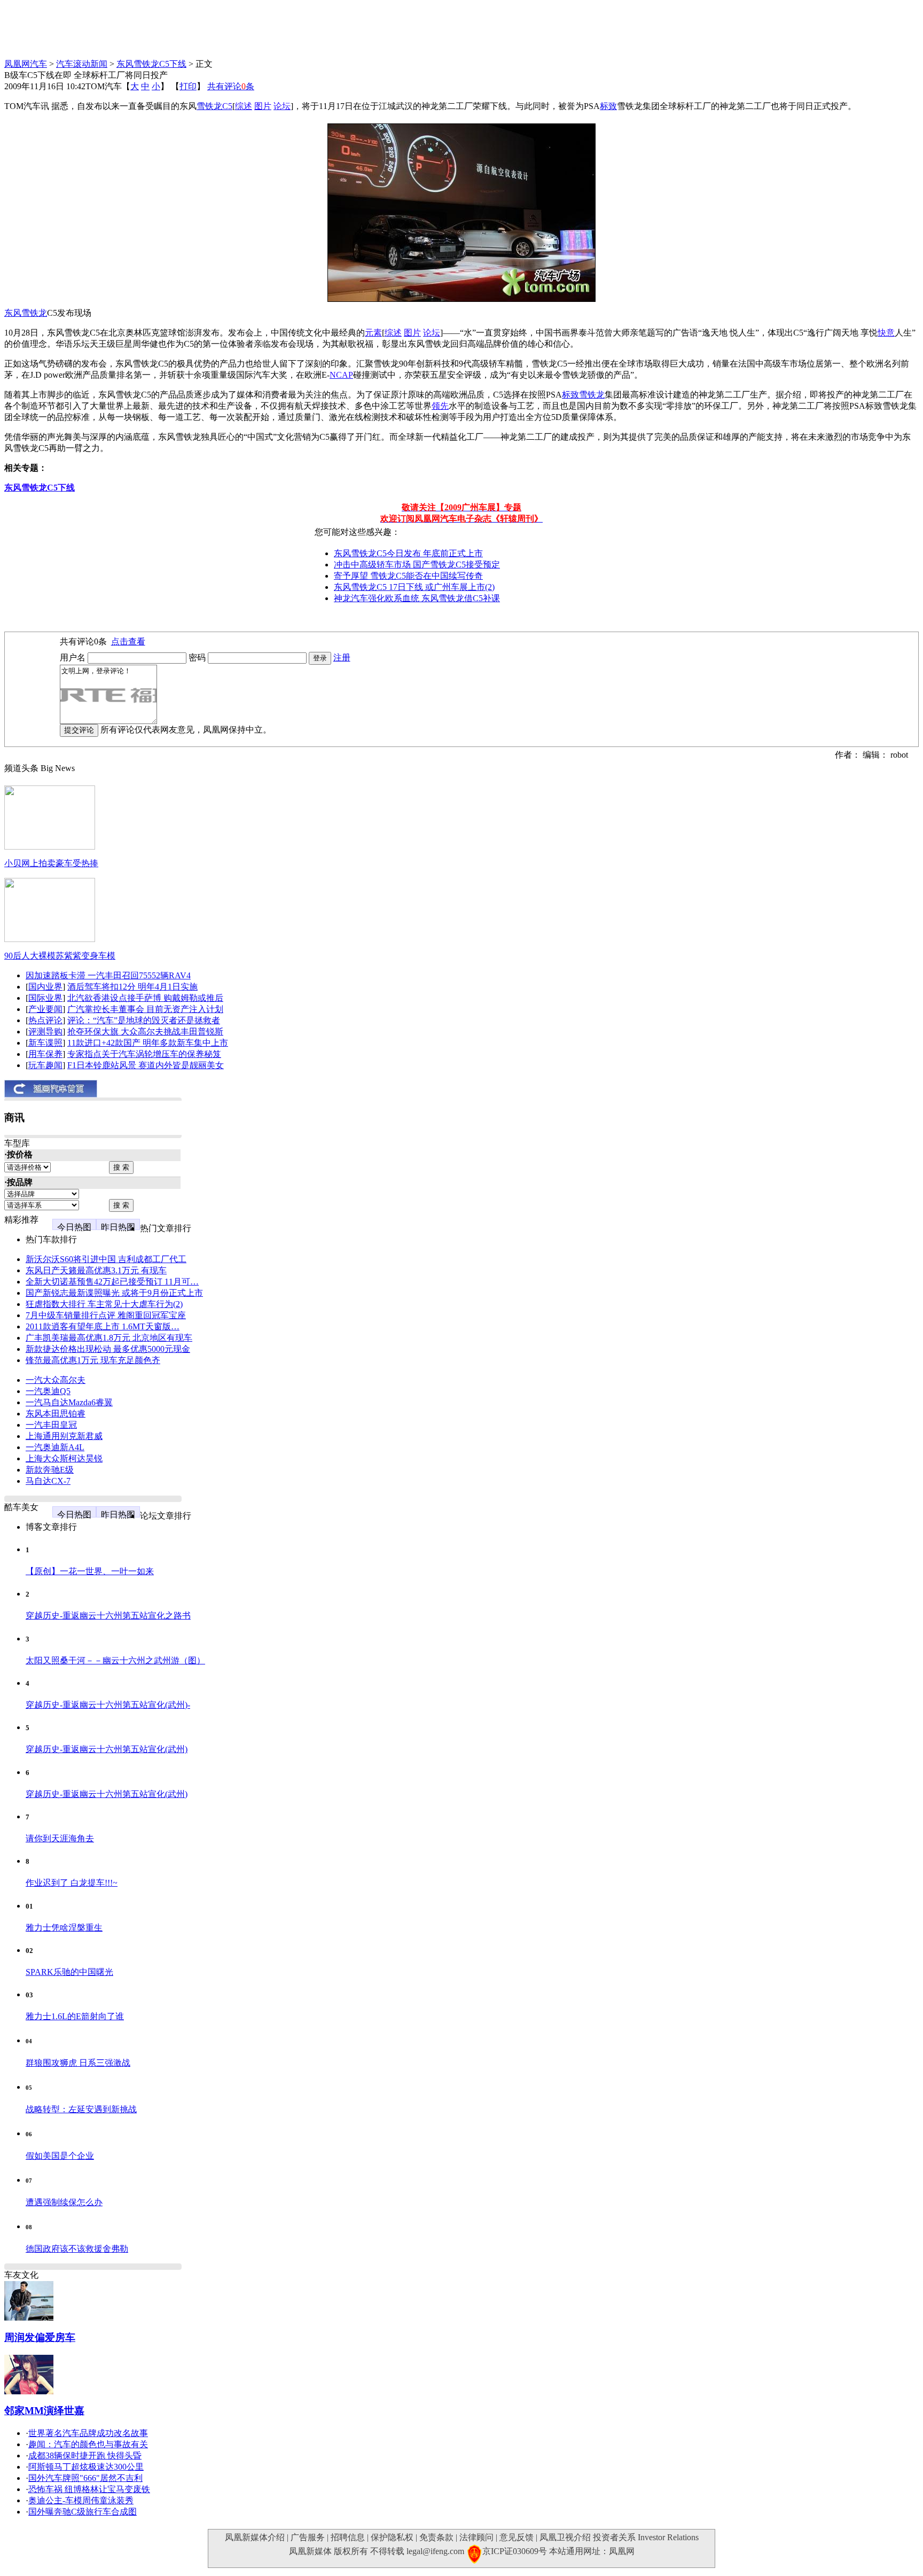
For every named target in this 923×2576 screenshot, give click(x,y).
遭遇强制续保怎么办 (64, 2202)
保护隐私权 (392, 2537)
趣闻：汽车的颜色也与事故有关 (88, 2444)
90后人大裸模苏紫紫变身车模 (60, 956)
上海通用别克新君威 (64, 1436)
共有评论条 (231, 86)
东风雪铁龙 (26, 313)
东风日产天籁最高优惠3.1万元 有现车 (96, 1270)
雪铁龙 (209, 106)
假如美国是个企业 (60, 2156)
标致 (608, 106)
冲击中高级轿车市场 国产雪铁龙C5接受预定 (417, 565)
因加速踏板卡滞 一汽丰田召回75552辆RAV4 (108, 975)
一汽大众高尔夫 (56, 1380)
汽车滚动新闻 (82, 64)
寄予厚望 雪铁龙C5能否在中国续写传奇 (408, 576)
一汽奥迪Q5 (48, 1391)
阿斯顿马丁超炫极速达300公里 (86, 2467)
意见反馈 (517, 2537)
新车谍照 (45, 1043)
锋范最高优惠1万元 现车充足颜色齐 (93, 1360)
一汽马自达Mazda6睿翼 (69, 1402)
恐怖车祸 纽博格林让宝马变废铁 (89, 2489)
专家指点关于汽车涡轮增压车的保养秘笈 (144, 1054)
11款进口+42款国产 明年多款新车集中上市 (148, 1043)
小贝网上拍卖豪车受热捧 (51, 863)
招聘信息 (348, 2537)
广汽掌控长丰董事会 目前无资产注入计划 (145, 1009)
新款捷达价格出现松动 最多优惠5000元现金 (108, 1349)
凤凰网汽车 (26, 64)
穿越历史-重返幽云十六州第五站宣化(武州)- (108, 1705)
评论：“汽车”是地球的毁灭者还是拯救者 (144, 1020)
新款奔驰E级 (50, 1470)
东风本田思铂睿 (56, 1414)
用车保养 (45, 1054)
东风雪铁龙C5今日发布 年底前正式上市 (408, 553)
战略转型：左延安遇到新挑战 (81, 2109)
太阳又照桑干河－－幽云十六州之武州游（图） (115, 1660)
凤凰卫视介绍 (565, 2537)
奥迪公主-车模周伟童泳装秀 (81, 2500)
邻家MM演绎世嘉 (44, 2411)
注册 (342, 657)
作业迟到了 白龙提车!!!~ (72, 1883)
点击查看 (128, 641)
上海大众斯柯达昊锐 (64, 1458)
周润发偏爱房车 (40, 2337)
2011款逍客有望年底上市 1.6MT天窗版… (103, 1326)
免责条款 (436, 2537)
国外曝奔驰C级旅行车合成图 (83, 2512)
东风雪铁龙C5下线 (151, 64)
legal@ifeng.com (435, 2551)
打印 (188, 86)
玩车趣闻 (45, 1065)
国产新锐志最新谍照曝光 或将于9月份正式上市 (114, 1293)
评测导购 (45, 1032)
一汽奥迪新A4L (55, 1447)
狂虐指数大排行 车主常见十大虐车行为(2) (104, 1304)
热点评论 (45, 1020)
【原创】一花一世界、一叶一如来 (90, 1571)
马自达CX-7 (48, 1481)
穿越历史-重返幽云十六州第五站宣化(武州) (107, 1749)
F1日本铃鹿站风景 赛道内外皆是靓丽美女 (146, 1065)
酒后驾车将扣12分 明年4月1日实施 (132, 987)
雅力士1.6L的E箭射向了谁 (75, 2016)
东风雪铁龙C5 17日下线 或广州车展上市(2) (414, 587)
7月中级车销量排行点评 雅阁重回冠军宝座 (106, 1315)
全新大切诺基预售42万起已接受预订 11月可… (112, 1282)
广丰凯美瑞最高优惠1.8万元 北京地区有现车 (109, 1338)
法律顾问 (476, 2537)
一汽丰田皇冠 (51, 1425)
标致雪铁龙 (583, 395)
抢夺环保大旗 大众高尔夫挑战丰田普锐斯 (145, 1032)
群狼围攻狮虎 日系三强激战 (78, 2063)
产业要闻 (45, 1009)
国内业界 (45, 987)
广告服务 (308, 2537)
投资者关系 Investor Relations (646, 2537)
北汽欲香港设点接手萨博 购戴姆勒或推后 (145, 998)
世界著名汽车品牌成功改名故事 (88, 2433)
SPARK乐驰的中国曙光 (69, 1972)
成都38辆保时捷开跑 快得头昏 (85, 2456)
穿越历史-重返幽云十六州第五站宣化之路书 (108, 1616)
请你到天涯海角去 (60, 1838)
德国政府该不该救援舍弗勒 (77, 2249)
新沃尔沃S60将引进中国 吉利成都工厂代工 (106, 1259)
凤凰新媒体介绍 (255, 2537)
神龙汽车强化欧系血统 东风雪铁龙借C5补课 (417, 598)
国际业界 (45, 998)
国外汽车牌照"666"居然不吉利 (85, 2478)
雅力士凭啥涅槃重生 (64, 1928)
